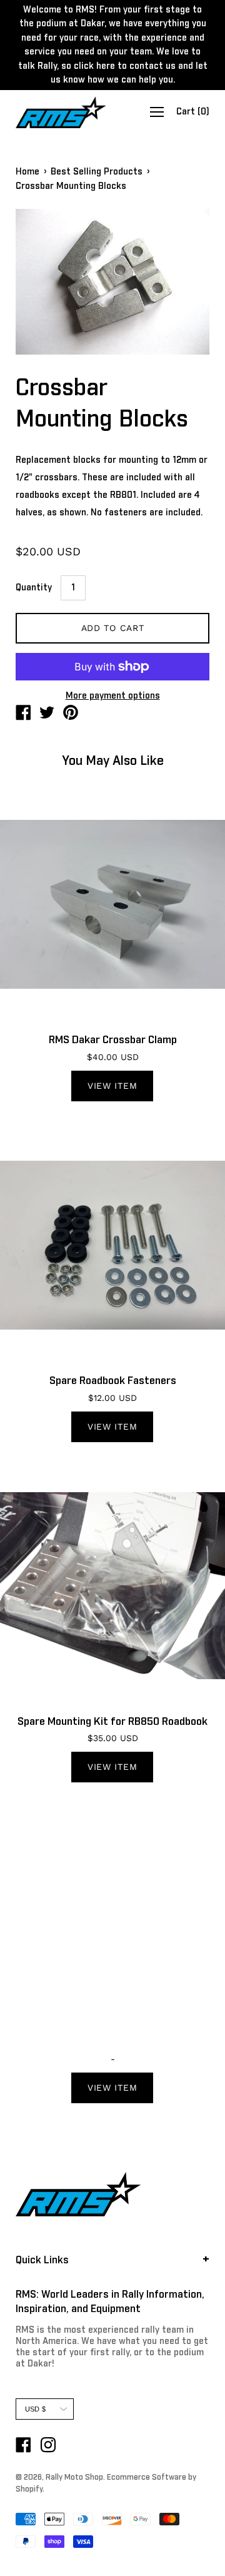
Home (27, 172)
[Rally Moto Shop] (23, 715)
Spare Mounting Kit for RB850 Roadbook (112, 1722)
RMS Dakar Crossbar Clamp (113, 1040)
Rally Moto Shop (74, 2478)
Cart (193, 113)
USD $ (35, 2409)
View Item (112, 1086)
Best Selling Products (97, 172)
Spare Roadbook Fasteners (113, 1381)
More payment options (113, 696)
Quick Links (42, 2260)
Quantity (34, 588)
